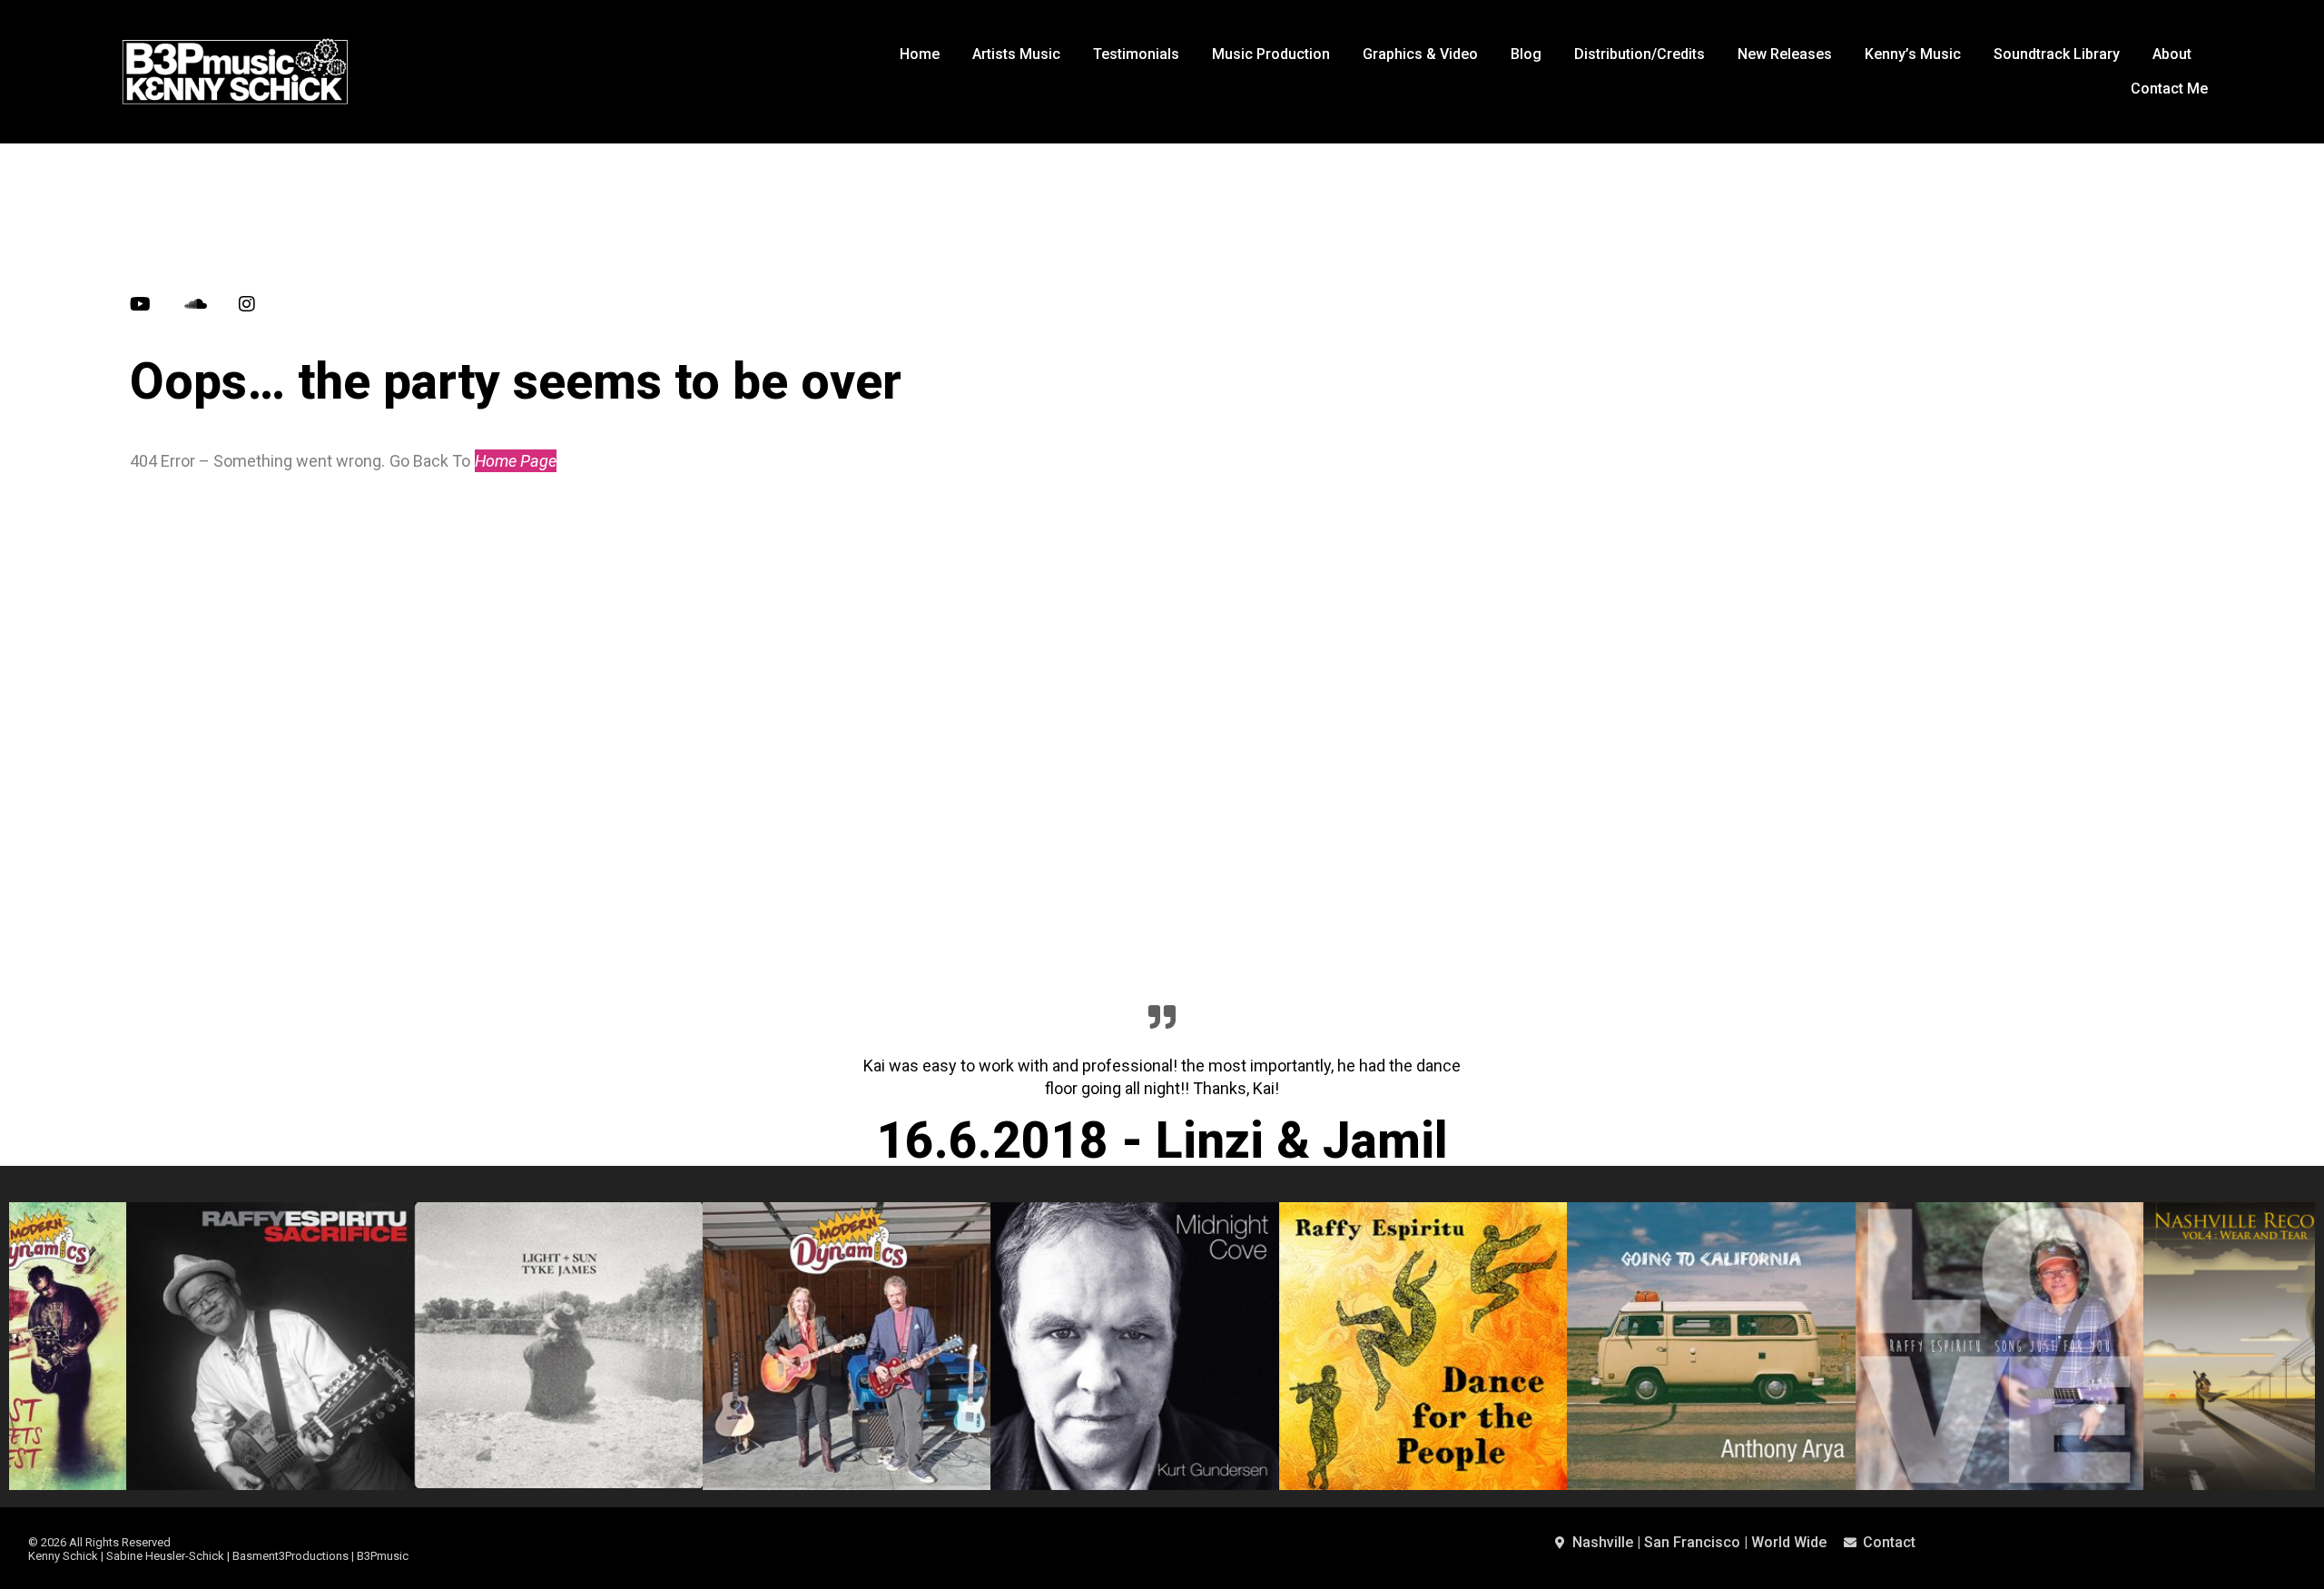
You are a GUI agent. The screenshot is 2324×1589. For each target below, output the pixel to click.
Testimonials (1136, 54)
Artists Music (1016, 54)
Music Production (1271, 54)
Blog (1526, 54)
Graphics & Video (1420, 54)
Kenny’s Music (1913, 54)
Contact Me (2169, 89)
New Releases (1785, 54)
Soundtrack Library (2057, 54)
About (2172, 54)
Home (920, 54)
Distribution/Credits (1640, 54)
